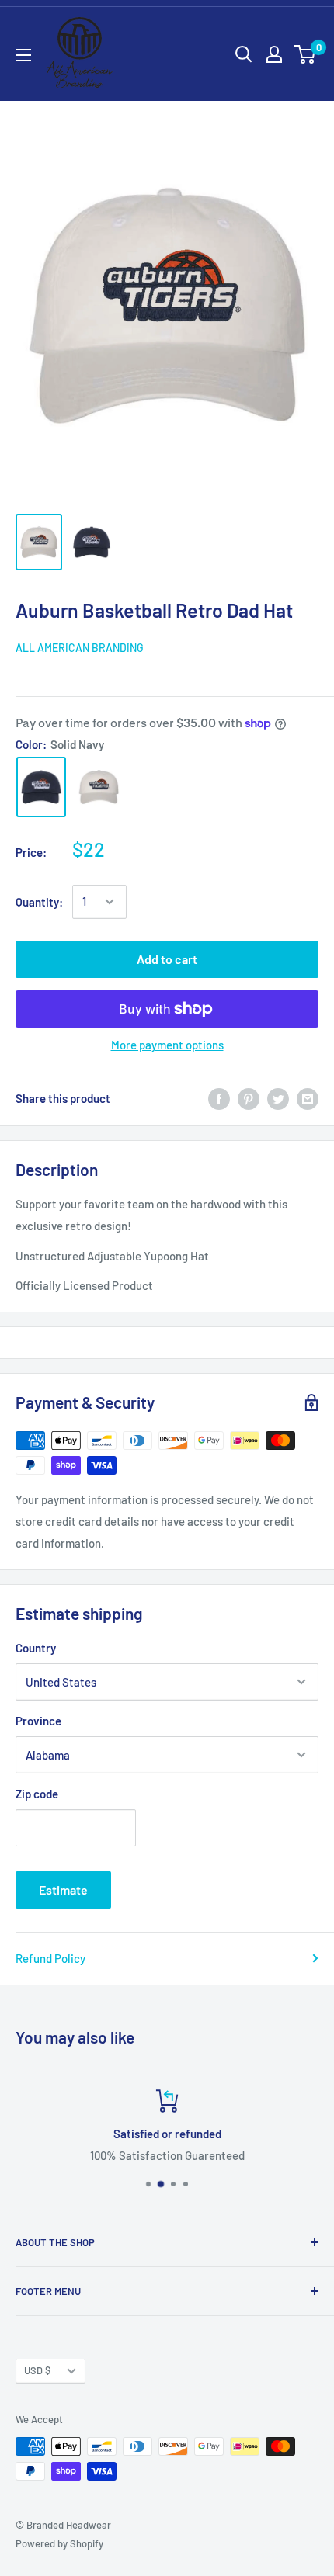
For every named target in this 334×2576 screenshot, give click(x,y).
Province (38, 1721)
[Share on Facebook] (219, 1098)
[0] (306, 54)
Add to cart (167, 959)
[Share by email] (308, 1098)
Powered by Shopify (59, 2543)
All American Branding (80, 648)
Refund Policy (50, 1958)
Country (36, 1648)
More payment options (167, 1045)
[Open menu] (23, 55)
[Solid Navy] (41, 787)
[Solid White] (99, 787)
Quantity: (39, 902)
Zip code (37, 1794)
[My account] (274, 54)
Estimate (63, 1890)
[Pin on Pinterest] (249, 1098)
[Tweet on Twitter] (278, 1098)
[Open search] (244, 54)
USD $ (37, 2370)
